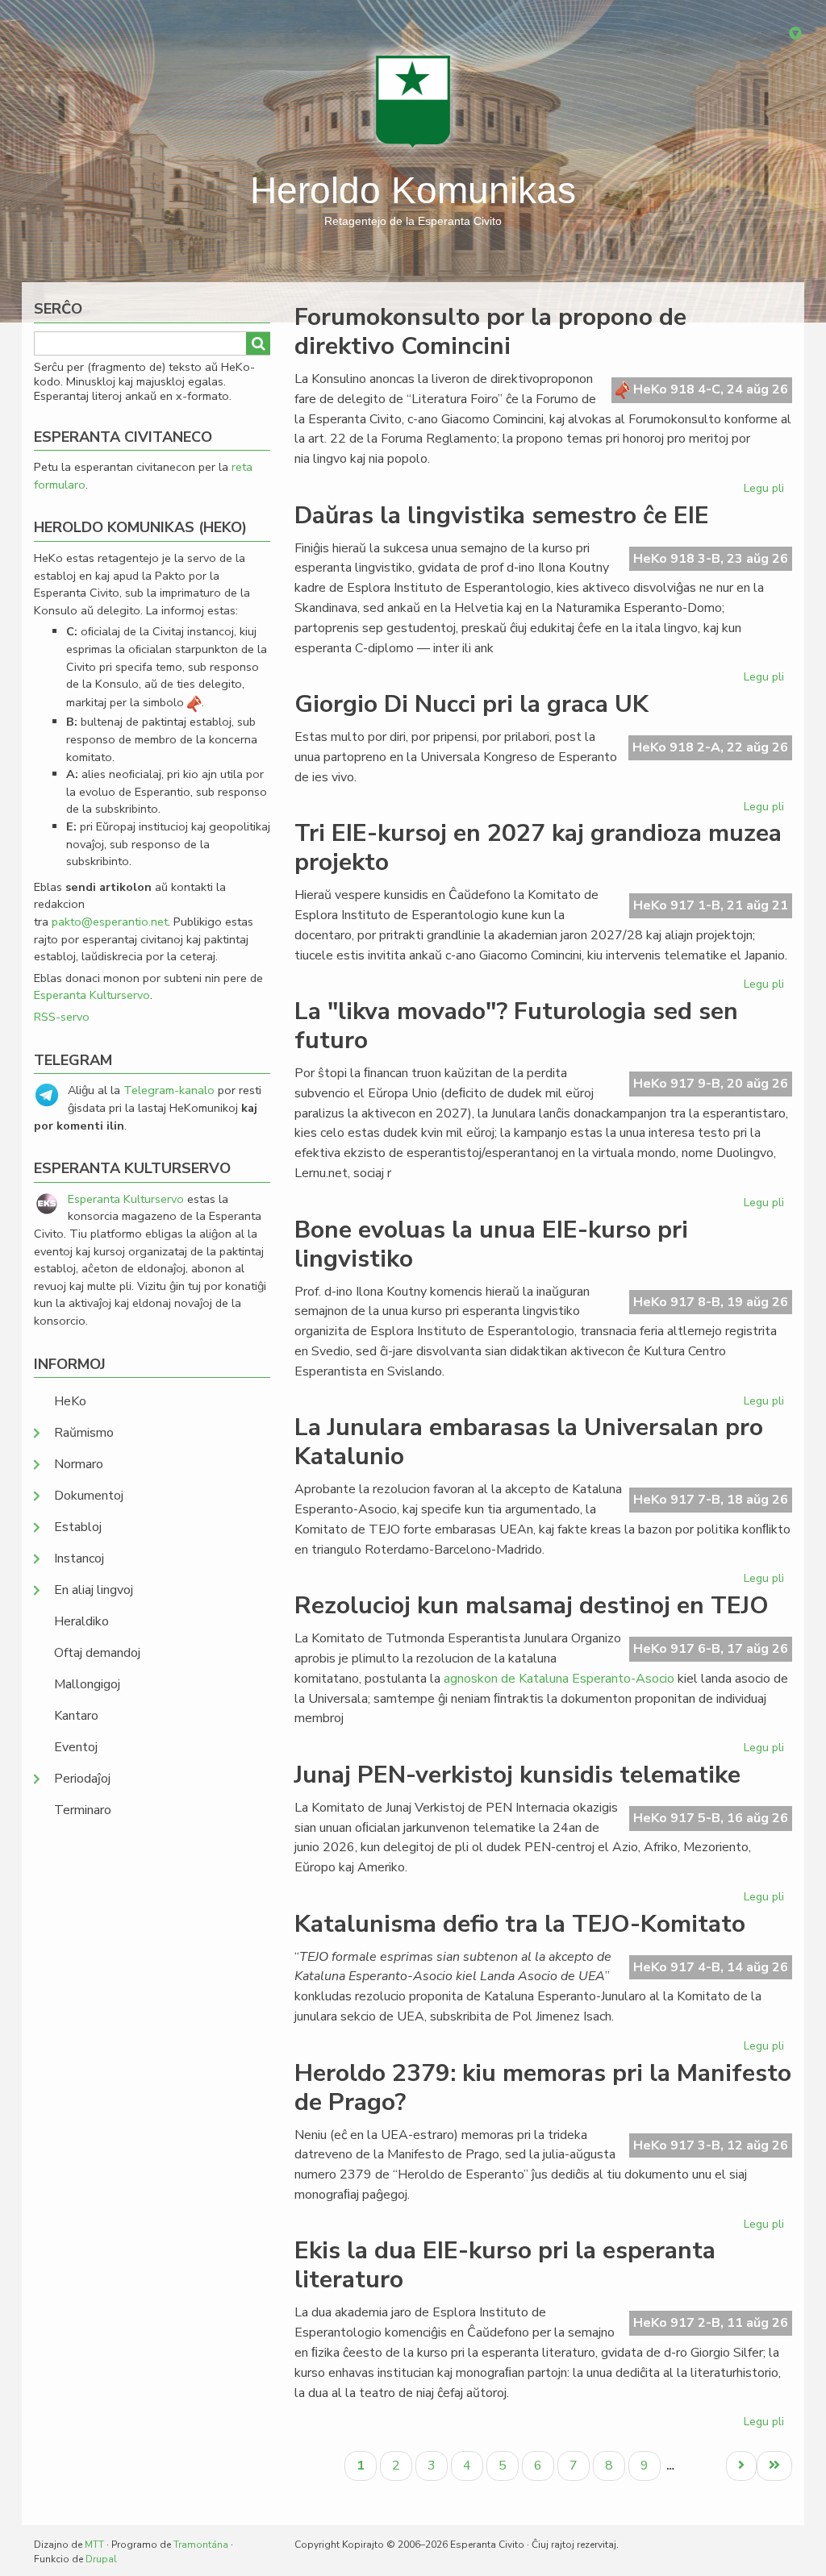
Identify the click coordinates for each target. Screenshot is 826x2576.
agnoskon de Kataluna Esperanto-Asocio (559, 1679)
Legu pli (766, 491)
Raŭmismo (84, 1433)
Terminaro (83, 1810)
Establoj (78, 1527)
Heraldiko (81, 1621)
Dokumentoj (89, 1496)
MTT (94, 2545)
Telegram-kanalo (169, 1090)
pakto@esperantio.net (110, 922)
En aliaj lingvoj (94, 1590)
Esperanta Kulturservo (92, 995)
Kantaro (76, 1716)
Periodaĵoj (82, 1779)
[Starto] (413, 101)
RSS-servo (62, 1017)
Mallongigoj (87, 1684)
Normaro (79, 1464)
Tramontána (201, 2545)
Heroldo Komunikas (413, 190)
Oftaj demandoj (97, 1653)
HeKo (70, 1401)
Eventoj (76, 1747)
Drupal (101, 2559)
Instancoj (79, 1559)
